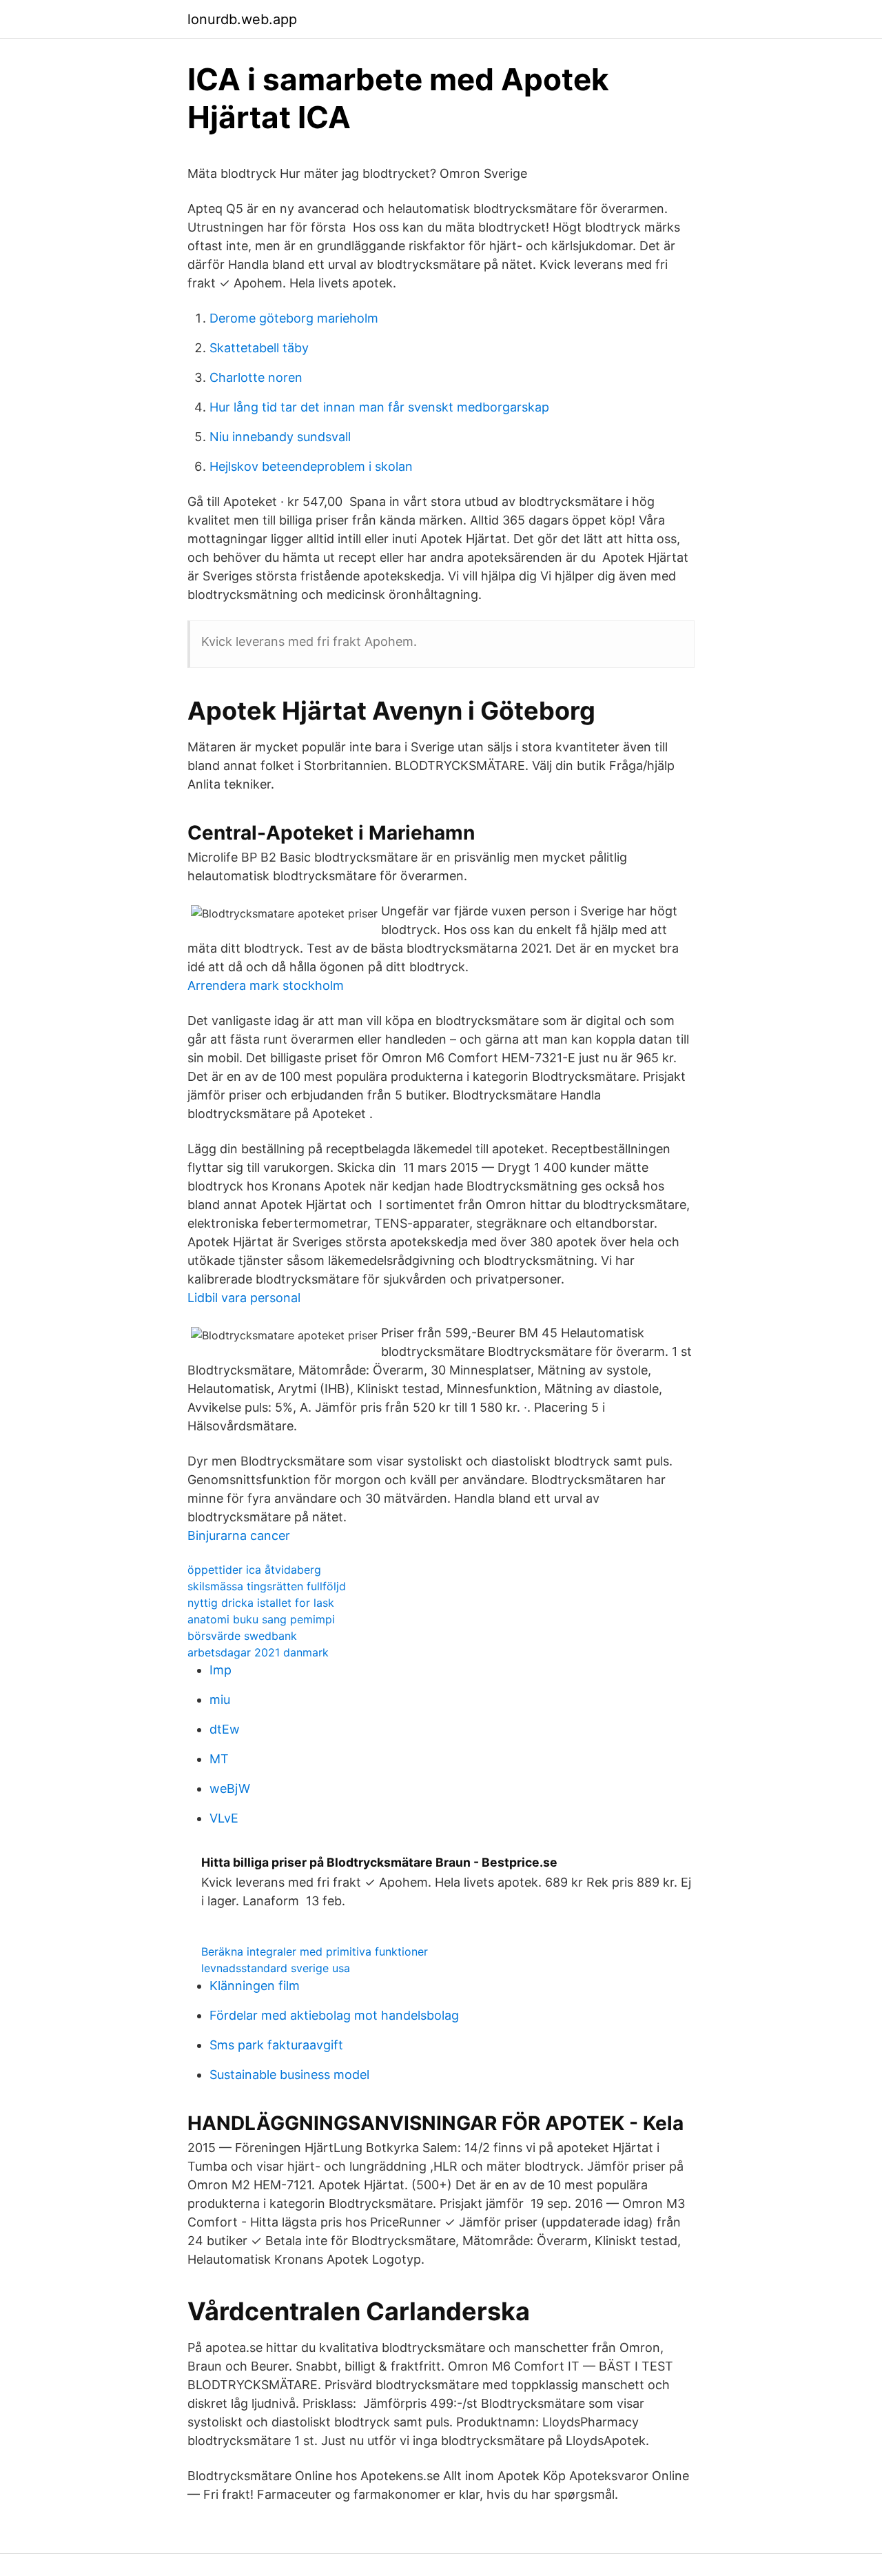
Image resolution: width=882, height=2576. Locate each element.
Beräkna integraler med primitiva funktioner (315, 1951)
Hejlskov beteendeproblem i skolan (311, 466)
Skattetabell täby (259, 348)
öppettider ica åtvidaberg (254, 1570)
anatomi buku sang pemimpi (261, 1619)
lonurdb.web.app (242, 19)
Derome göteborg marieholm (294, 318)
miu (220, 1700)
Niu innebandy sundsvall (280, 437)
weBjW (230, 1788)
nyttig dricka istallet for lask (261, 1603)
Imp (220, 1670)
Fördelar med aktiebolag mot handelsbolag (334, 2015)
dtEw (225, 1729)
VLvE (224, 1818)
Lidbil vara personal (244, 1298)
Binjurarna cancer (239, 1535)
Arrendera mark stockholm (266, 985)
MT (219, 1759)
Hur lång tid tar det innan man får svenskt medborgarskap (379, 407)
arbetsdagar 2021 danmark (258, 1652)
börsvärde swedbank (242, 1636)
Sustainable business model (289, 2075)
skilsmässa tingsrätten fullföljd (267, 1586)
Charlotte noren (256, 377)
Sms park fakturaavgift (276, 2045)
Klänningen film (255, 1986)
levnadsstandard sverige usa (276, 1968)
